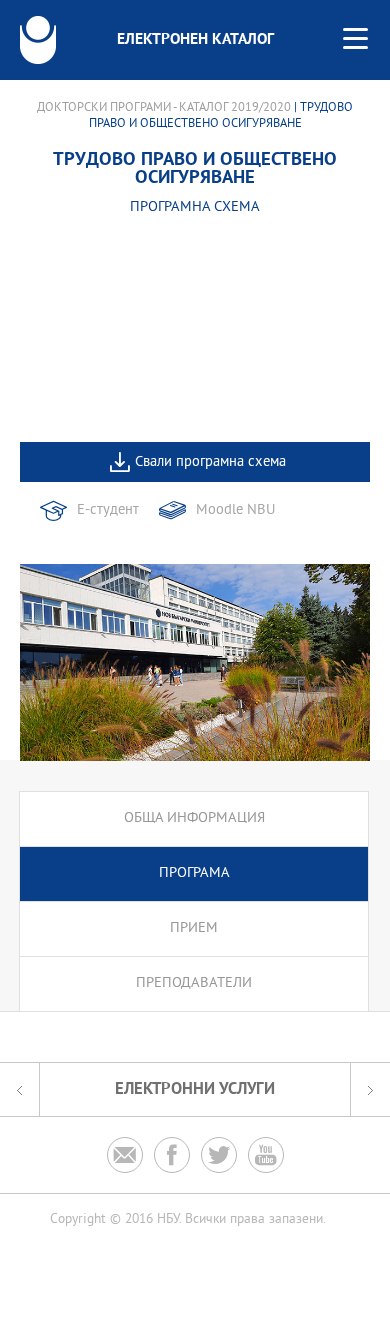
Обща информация (194, 818)
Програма (194, 873)
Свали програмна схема (210, 462)
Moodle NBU (235, 510)
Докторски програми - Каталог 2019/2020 (164, 108)
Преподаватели (194, 983)
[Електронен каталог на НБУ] (38, 40)
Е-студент (108, 510)
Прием (194, 928)
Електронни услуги (195, 1089)
